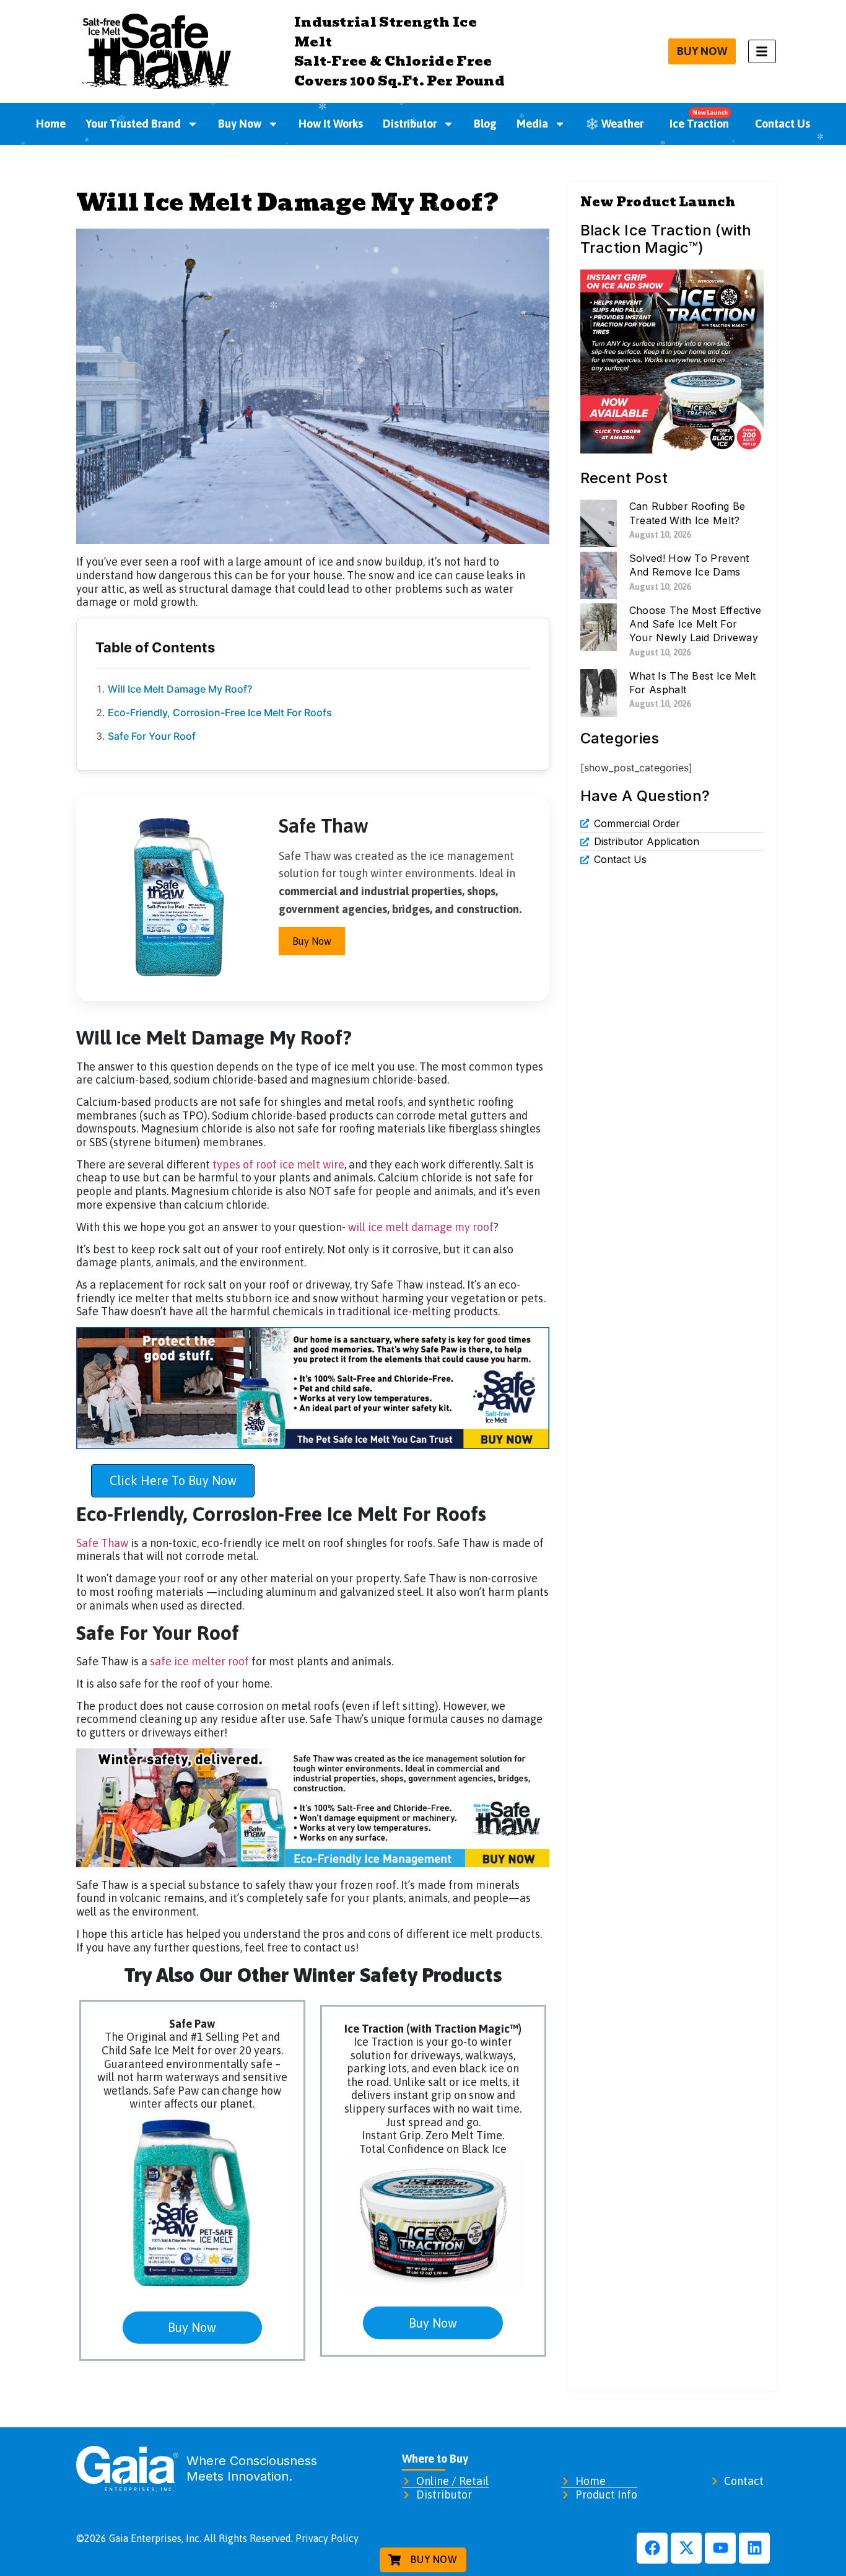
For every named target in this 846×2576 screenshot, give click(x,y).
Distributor (410, 124)
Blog (485, 124)
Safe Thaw (102, 1543)
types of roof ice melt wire (278, 1164)
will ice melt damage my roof (421, 1227)
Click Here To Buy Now (173, 1480)
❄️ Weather (614, 124)
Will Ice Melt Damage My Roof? (180, 689)
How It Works (331, 124)
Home (51, 124)
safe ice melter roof (199, 1661)
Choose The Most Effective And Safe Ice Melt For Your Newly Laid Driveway (696, 624)
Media (532, 124)
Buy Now (240, 124)
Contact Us (783, 124)
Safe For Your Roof (152, 736)
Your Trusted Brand (133, 124)
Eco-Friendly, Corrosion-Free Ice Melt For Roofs (220, 712)
